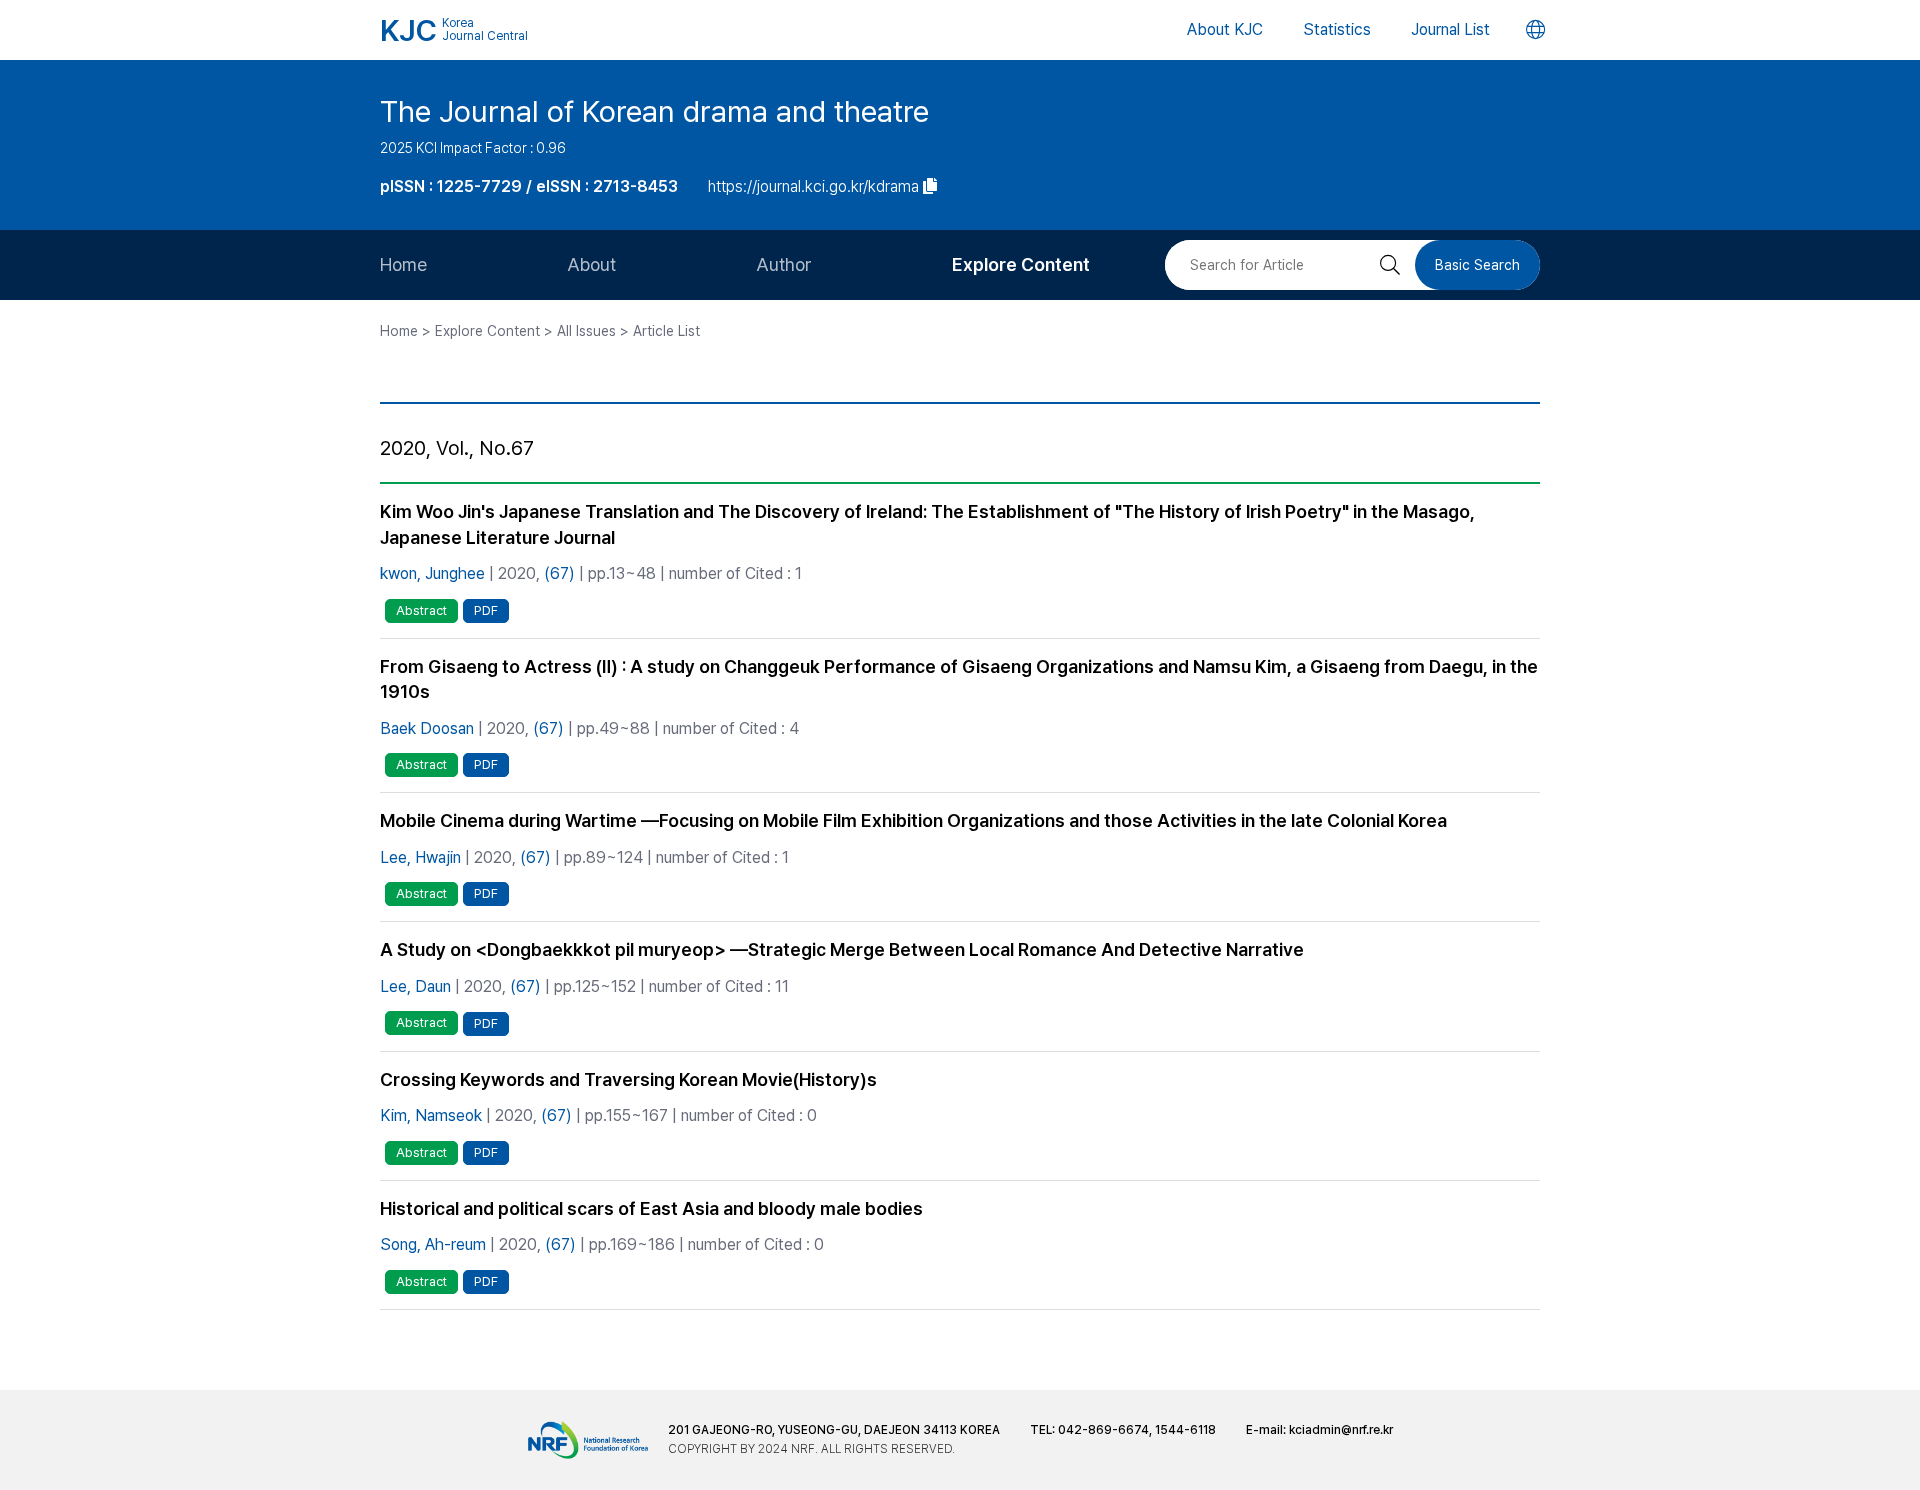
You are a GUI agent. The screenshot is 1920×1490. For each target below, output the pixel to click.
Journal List (1450, 29)
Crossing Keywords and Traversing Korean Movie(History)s (628, 1079)
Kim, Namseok (431, 1115)
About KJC (1225, 29)
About (591, 264)
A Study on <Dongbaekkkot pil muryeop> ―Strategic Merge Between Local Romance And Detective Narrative (842, 949)
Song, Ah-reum (433, 1244)
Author (784, 264)
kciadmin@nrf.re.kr (1341, 1430)
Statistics (1337, 29)
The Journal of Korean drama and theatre (654, 111)
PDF (486, 610)
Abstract (421, 610)
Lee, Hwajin (420, 857)
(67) (559, 573)
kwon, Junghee (432, 573)
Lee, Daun (415, 986)
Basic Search (1477, 265)
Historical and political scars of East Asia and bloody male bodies (651, 1208)
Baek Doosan (427, 728)
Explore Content (1021, 264)
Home (403, 264)
